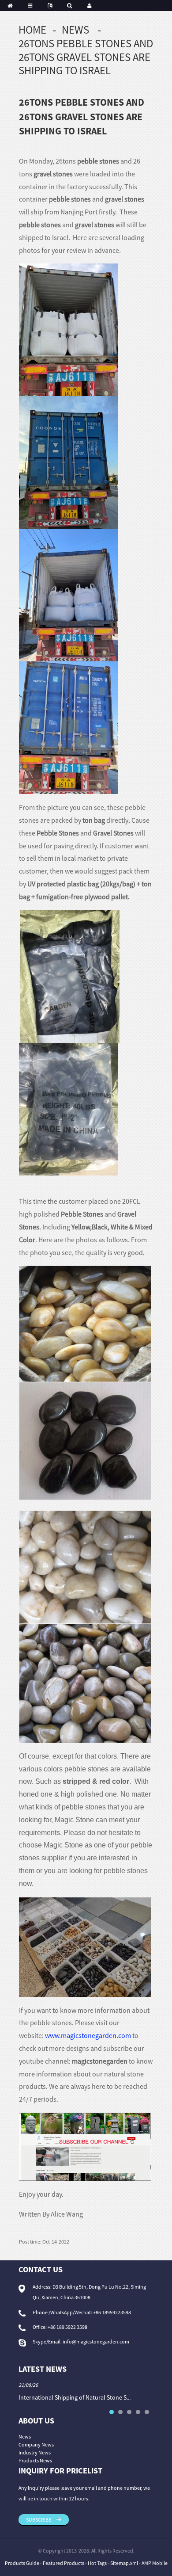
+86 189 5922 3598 (67, 2327)
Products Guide (22, 2563)
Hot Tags (97, 2563)
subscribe (39, 2520)
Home (32, 30)
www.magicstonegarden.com (88, 2035)
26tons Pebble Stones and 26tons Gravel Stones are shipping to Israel (86, 57)
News (75, 30)
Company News (36, 2444)
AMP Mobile (155, 2563)
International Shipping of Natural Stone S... (75, 2397)
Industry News (35, 2452)
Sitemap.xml (124, 2563)
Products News (35, 2460)
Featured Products (64, 2563)
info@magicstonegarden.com (96, 2341)
